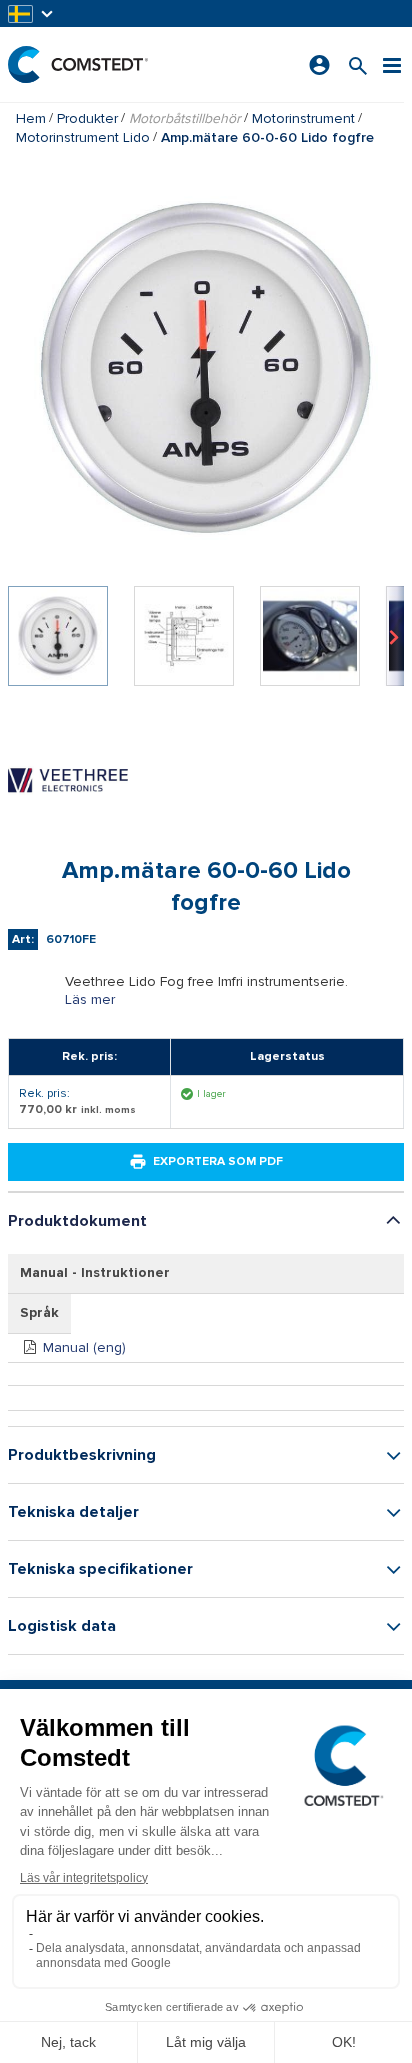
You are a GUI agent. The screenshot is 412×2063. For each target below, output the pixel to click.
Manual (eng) (84, 1347)
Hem (31, 118)
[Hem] (78, 64)
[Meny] (392, 64)
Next (394, 636)
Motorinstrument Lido (83, 137)
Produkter (87, 118)
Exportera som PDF (218, 1161)
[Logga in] (319, 65)
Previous (18, 636)
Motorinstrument (303, 118)
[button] (32, 13)
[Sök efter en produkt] (358, 64)
